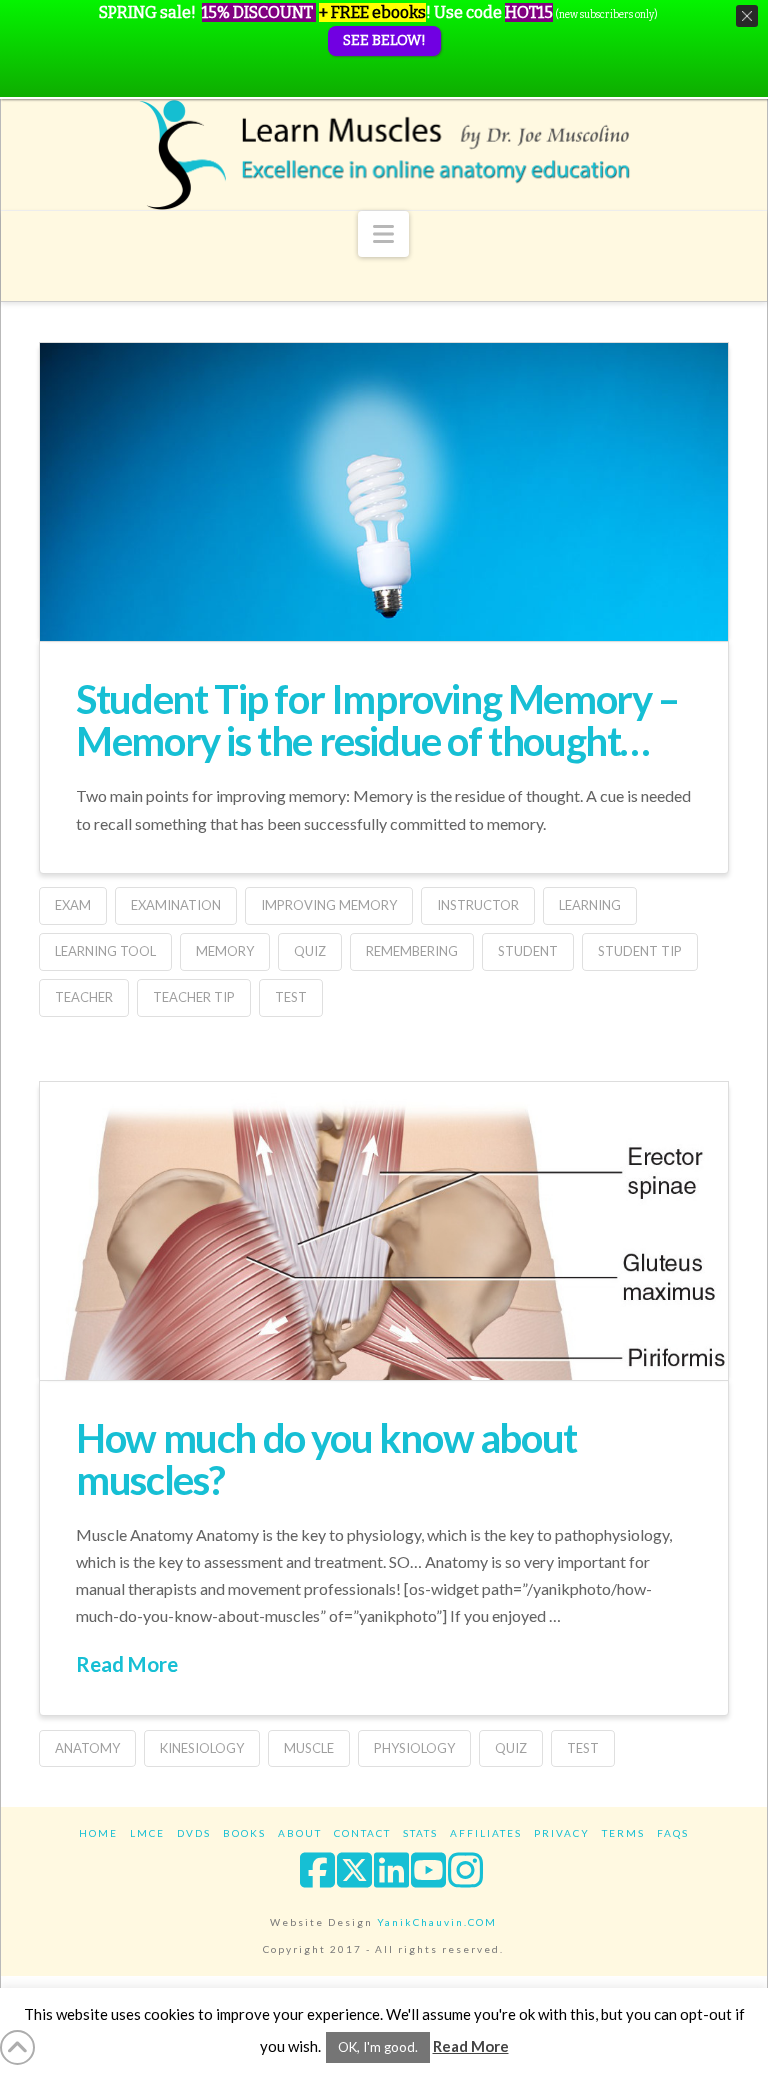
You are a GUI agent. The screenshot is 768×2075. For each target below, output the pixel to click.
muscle (309, 1748)
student (528, 951)
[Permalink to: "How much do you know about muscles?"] (383, 1352)
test (291, 997)
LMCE (147, 1833)
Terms (623, 1833)
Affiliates (486, 1833)
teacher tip (194, 997)
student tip (640, 951)
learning (590, 905)
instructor (478, 905)
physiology (414, 1748)
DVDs (194, 1833)
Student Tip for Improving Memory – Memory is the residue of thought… (377, 720)
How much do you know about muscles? (326, 1459)
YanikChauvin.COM (437, 1922)
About (300, 1833)
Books (244, 1833)
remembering (412, 951)
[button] (383, 234)
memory (225, 951)
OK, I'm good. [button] (378, 2047)
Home (98, 1833)
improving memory (329, 905)
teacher (84, 997)
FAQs (673, 1833)
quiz (310, 951)
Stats (420, 1833)
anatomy (87, 1748)
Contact (362, 1833)
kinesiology (202, 1748)
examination (176, 905)
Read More (127, 1664)
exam (73, 905)
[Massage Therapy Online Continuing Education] (384, 154)
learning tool (105, 951)
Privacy (562, 1833)
